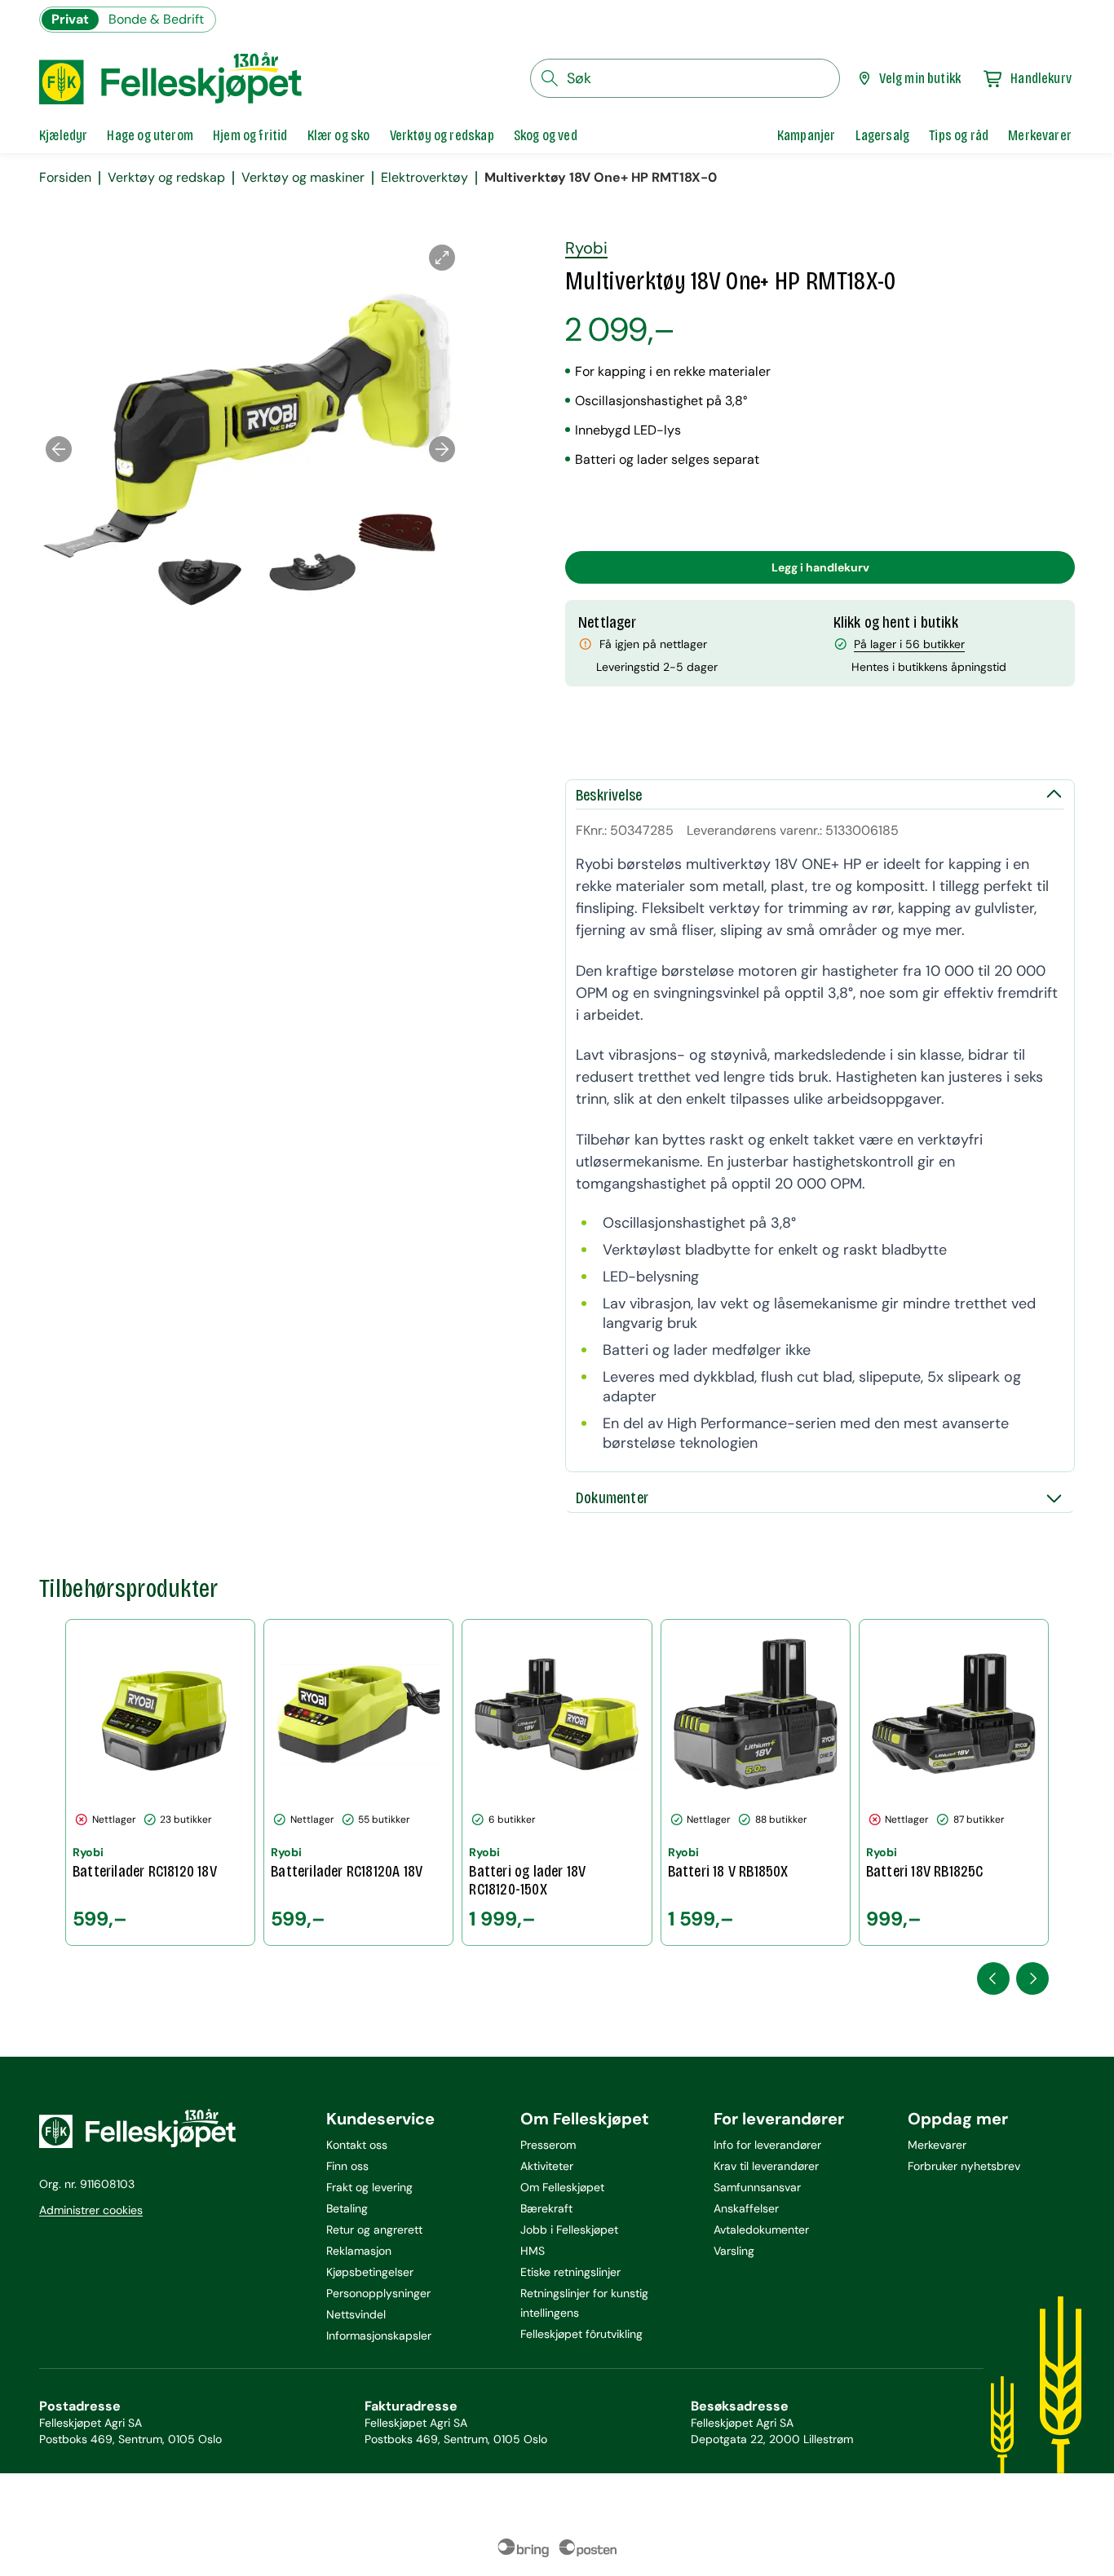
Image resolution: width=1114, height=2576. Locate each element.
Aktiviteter (547, 2166)
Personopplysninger (378, 2293)
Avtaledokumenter (761, 2230)
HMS (533, 2251)
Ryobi (586, 248)
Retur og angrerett (374, 2230)
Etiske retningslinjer (570, 2272)
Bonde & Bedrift (156, 19)
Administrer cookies (91, 2210)
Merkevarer (937, 2145)
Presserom (548, 2145)
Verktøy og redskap (166, 178)
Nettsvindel (356, 2314)
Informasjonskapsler (379, 2336)
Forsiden (65, 178)
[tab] (63, 135)
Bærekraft (546, 2208)
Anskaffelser (746, 2208)
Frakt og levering (369, 2187)
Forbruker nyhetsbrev (964, 2166)
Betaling (347, 2208)
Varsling (734, 2251)
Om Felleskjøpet (562, 2187)
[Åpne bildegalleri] (442, 258)
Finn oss (347, 2166)
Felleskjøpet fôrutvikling (581, 2334)
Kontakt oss (357, 2145)
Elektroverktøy (424, 178)
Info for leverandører (767, 2145)
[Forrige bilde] (59, 449)
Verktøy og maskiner (303, 178)
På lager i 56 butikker (909, 644)
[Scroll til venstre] (993, 1978)
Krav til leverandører (766, 2166)
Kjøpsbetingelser (370, 2272)
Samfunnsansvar (757, 2187)
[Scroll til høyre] (1032, 1978)
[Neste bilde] (442, 449)
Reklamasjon (359, 2251)
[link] (807, 135)
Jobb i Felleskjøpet (569, 2230)
